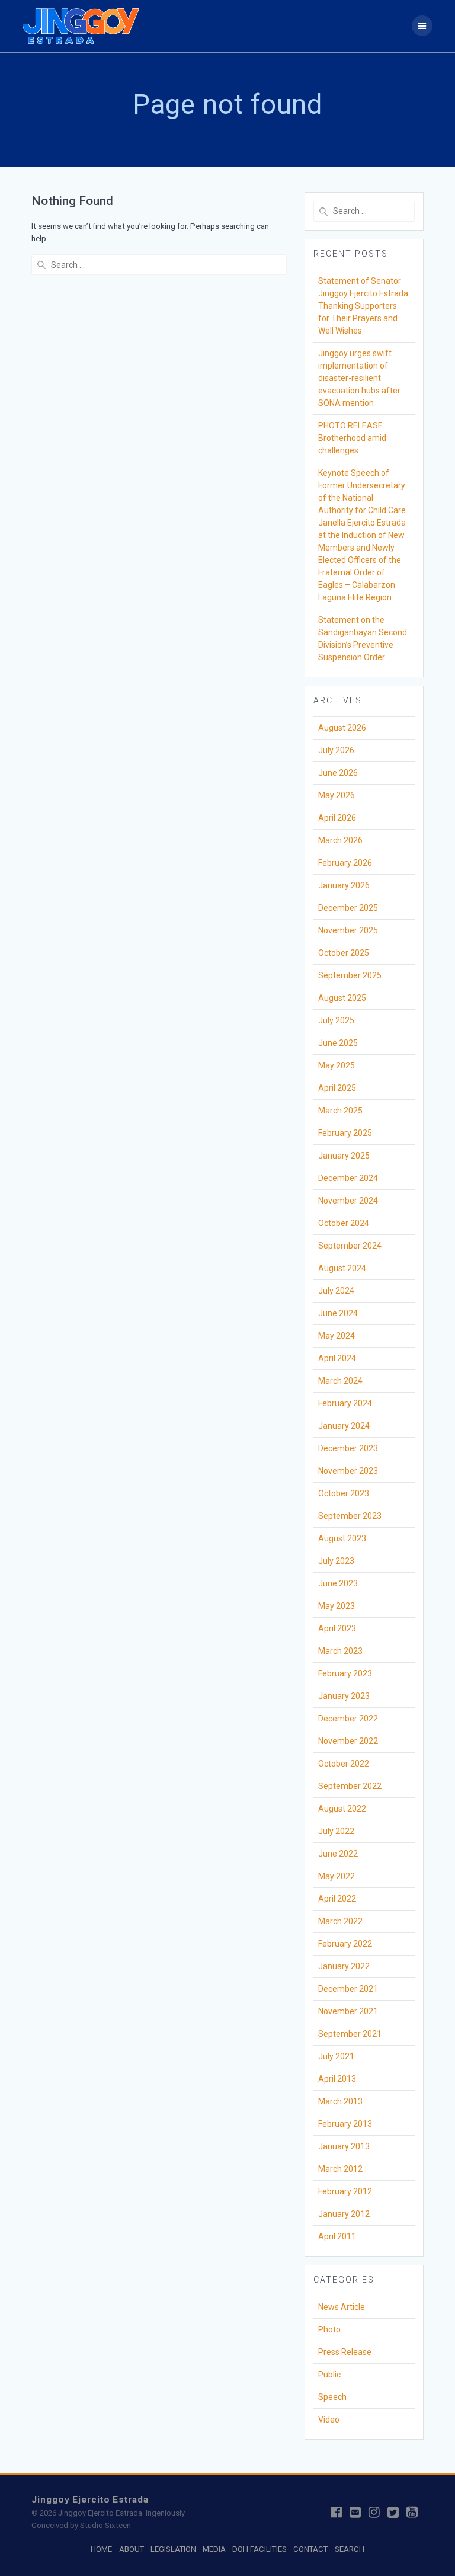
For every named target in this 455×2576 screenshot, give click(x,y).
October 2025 (344, 953)
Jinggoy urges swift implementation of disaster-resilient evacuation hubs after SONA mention (359, 378)
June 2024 (338, 1313)
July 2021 (336, 2056)
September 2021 (350, 2034)
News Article (342, 2307)
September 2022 (350, 1786)
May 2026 (337, 795)
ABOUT (132, 2549)
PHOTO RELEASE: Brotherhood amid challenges (352, 438)
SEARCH (350, 2549)
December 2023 (348, 1448)
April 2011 (337, 2236)
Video (329, 2420)
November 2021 (348, 2011)
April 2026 (337, 818)
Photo (329, 2329)
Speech (332, 2397)
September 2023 (350, 1516)
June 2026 (338, 773)
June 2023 (338, 1583)
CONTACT (310, 2549)
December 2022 (348, 1719)
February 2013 (345, 2124)
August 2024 (342, 1268)
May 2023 (337, 1606)
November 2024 (348, 1201)
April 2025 (337, 1088)
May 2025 (337, 1065)
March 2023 (340, 1651)
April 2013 (337, 2079)
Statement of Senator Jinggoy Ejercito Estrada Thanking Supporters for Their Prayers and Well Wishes (363, 306)
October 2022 (344, 1764)
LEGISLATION (173, 2549)
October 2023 (344, 1493)
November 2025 (348, 930)
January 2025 (344, 1156)
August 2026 (342, 728)
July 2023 (336, 1561)
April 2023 (337, 1628)
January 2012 (344, 2214)
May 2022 (337, 1876)
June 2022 (338, 1854)
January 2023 (344, 1696)
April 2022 (337, 1899)
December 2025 (348, 908)
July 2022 (336, 1831)
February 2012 (345, 2191)
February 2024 (345, 1403)
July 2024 (336, 1291)
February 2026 (345, 863)
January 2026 (344, 885)
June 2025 (338, 1043)
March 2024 (340, 1381)
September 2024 (350, 1246)
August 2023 (342, 1538)
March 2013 (340, 2101)
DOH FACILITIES (259, 2549)
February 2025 (345, 1133)
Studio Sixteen (105, 2525)
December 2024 (348, 1178)
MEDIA (214, 2549)
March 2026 (340, 840)
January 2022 (344, 1966)
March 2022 (340, 1921)
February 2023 (345, 1673)
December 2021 (348, 1989)
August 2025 (342, 998)
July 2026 (336, 750)
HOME (101, 2549)
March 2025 (340, 1111)
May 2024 (337, 1336)
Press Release (345, 2352)
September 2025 (350, 975)
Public (329, 2375)
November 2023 (348, 1471)
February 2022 (345, 1944)
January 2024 (344, 1426)
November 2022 (348, 1741)
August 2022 (342, 1809)
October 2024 (344, 1223)
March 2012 (340, 2169)
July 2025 (336, 1020)
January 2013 (344, 2146)
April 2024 (337, 1358)
